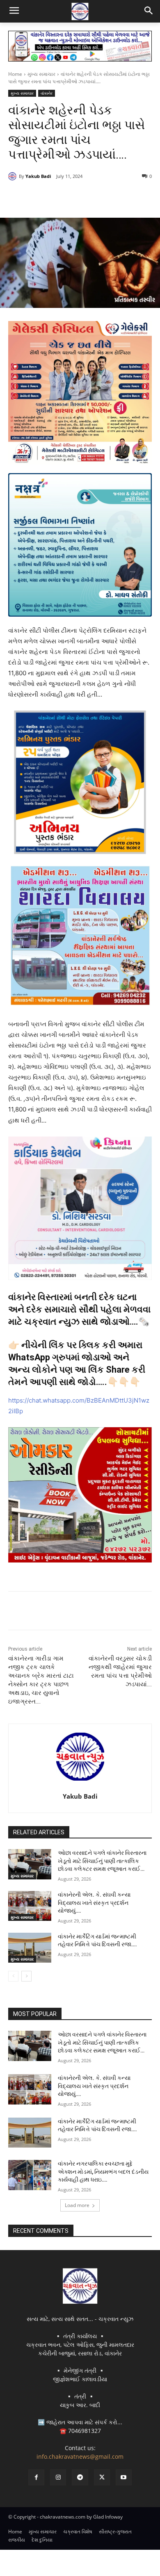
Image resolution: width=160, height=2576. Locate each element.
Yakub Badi (38, 176)
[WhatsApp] (99, 197)
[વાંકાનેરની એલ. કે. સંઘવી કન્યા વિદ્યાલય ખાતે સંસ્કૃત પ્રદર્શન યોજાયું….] (30, 1906)
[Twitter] (61, 197)
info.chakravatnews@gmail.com (80, 2456)
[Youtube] (124, 2477)
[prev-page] (13, 1976)
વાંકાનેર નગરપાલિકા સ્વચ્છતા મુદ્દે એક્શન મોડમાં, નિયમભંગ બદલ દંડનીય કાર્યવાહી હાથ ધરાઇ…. (103, 2172)
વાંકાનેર (47, 93)
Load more (77, 2205)
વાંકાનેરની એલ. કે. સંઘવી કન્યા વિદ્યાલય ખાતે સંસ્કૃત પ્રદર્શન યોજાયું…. (94, 1903)
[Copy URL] (118, 197)
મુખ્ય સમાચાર (41, 74)
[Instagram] (58, 2477)
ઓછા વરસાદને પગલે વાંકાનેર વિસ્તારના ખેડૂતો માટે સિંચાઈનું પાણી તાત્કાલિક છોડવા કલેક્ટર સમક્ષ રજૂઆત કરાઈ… (102, 1861)
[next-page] (26, 1976)
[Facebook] (42, 197)
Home (15, 74)
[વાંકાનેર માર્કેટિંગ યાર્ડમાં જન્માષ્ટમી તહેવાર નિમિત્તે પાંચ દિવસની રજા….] (30, 1948)
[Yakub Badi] (14, 176)
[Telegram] (80, 197)
